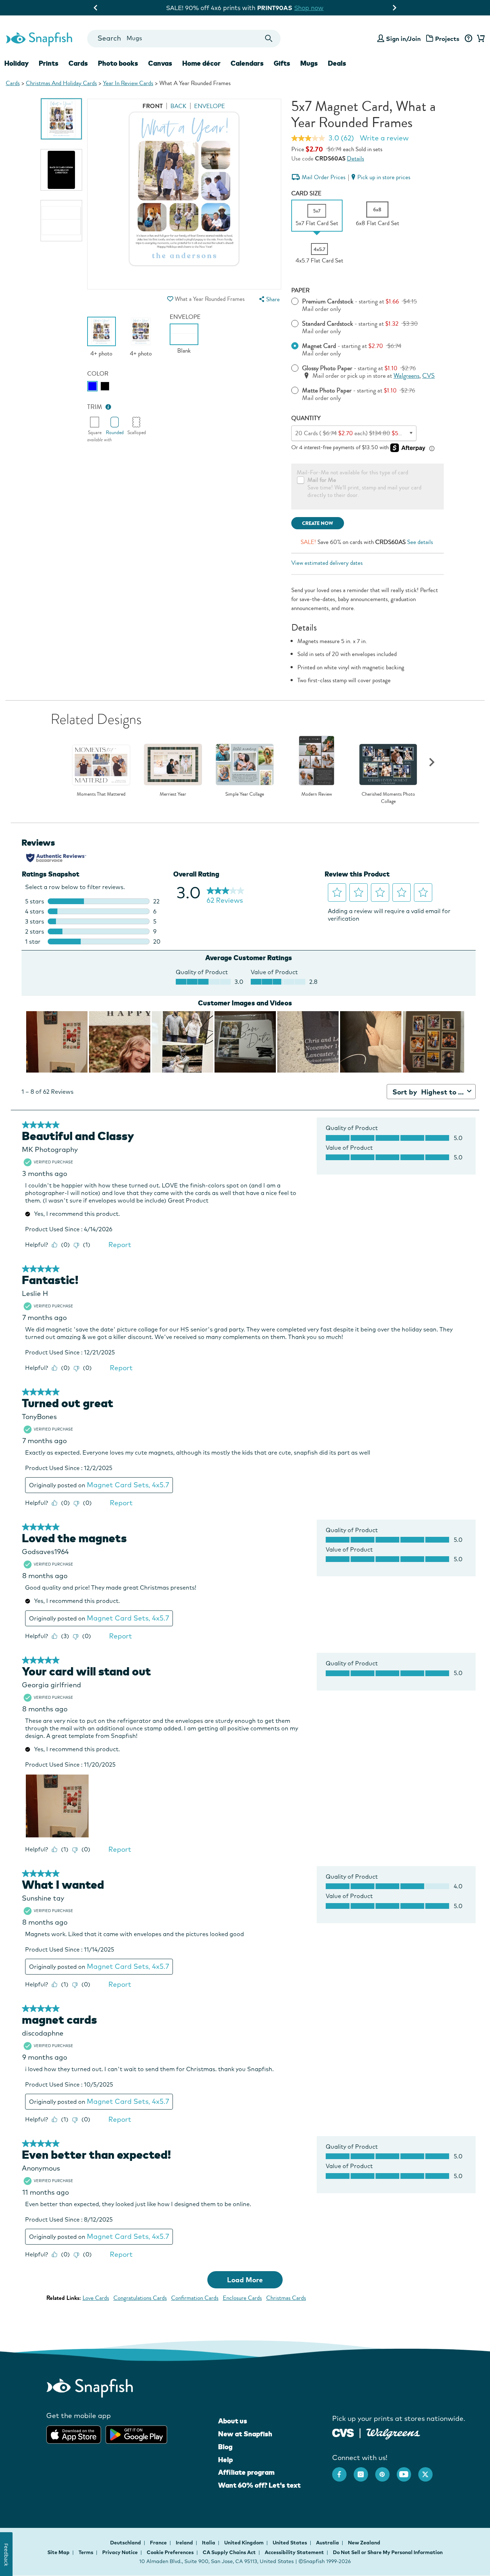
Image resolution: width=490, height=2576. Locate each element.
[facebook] (343, 2471)
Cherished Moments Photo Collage (388, 798)
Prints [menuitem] (49, 63)
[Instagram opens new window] (364, 2471)
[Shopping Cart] (480, 39)
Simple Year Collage (245, 794)
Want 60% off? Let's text (259, 2485)
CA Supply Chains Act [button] (229, 2552)
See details (420, 542)
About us (233, 2421)
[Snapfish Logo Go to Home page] (39, 38)
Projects (447, 39)
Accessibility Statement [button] (294, 2552)
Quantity (306, 418)
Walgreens (406, 376)
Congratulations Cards (140, 2298)
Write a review (384, 138)
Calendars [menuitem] (247, 63)
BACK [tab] (178, 106)
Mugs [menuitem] (309, 63)
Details (355, 159)
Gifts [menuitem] (282, 63)
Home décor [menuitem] (201, 63)
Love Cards (96, 2298)
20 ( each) (353, 433)
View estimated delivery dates (327, 563)
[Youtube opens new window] (407, 2471)
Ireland (185, 2543)
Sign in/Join (403, 39)
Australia (328, 2543)
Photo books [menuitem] (118, 63)
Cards (13, 83)
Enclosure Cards (242, 2298)
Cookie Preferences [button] (170, 2552)
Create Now (318, 523)
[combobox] (184, 39)
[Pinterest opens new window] (386, 2471)
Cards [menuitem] (78, 63)
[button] (170, 299)
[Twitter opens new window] (429, 2471)
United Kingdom (244, 2543)
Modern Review (317, 794)
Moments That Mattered (101, 794)
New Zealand (364, 2543)
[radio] (92, 386)
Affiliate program (246, 2472)
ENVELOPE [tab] (209, 106)
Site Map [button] (58, 2552)
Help (225, 2460)
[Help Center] (468, 39)
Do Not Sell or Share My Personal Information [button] (388, 2552)
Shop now (309, 8)
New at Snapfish (245, 2434)
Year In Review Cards (128, 83)
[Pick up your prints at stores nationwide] (343, 2432)
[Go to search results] (269, 39)
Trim (95, 407)
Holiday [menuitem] (17, 63)
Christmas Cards (286, 2298)
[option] (61, 119)
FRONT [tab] (153, 106)
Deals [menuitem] (337, 63)
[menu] (269, 299)
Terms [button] (86, 2552)
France (159, 2543)
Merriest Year (173, 794)
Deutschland (126, 2543)
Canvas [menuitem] (160, 63)
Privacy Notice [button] (120, 2552)
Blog (225, 2447)
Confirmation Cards (195, 2298)
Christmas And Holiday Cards (61, 83)
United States (290, 2543)
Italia (209, 2543)
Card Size (306, 193)
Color (98, 374)
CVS (428, 376)
